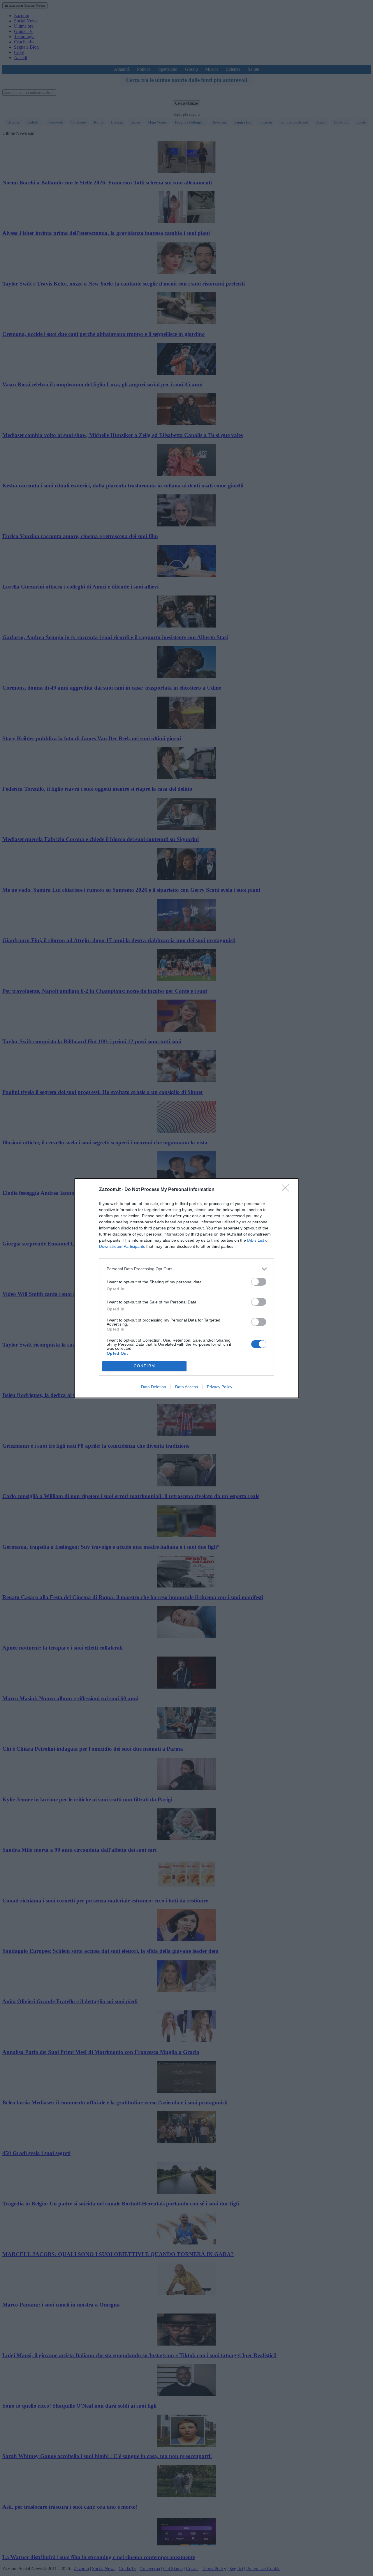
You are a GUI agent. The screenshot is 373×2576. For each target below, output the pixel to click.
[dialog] (186, 1288)
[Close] (287, 1190)
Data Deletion (154, 1387)
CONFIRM (145, 1366)
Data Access (186, 1387)
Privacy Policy (220, 1387)
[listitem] (186, 1269)
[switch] (259, 1282)
